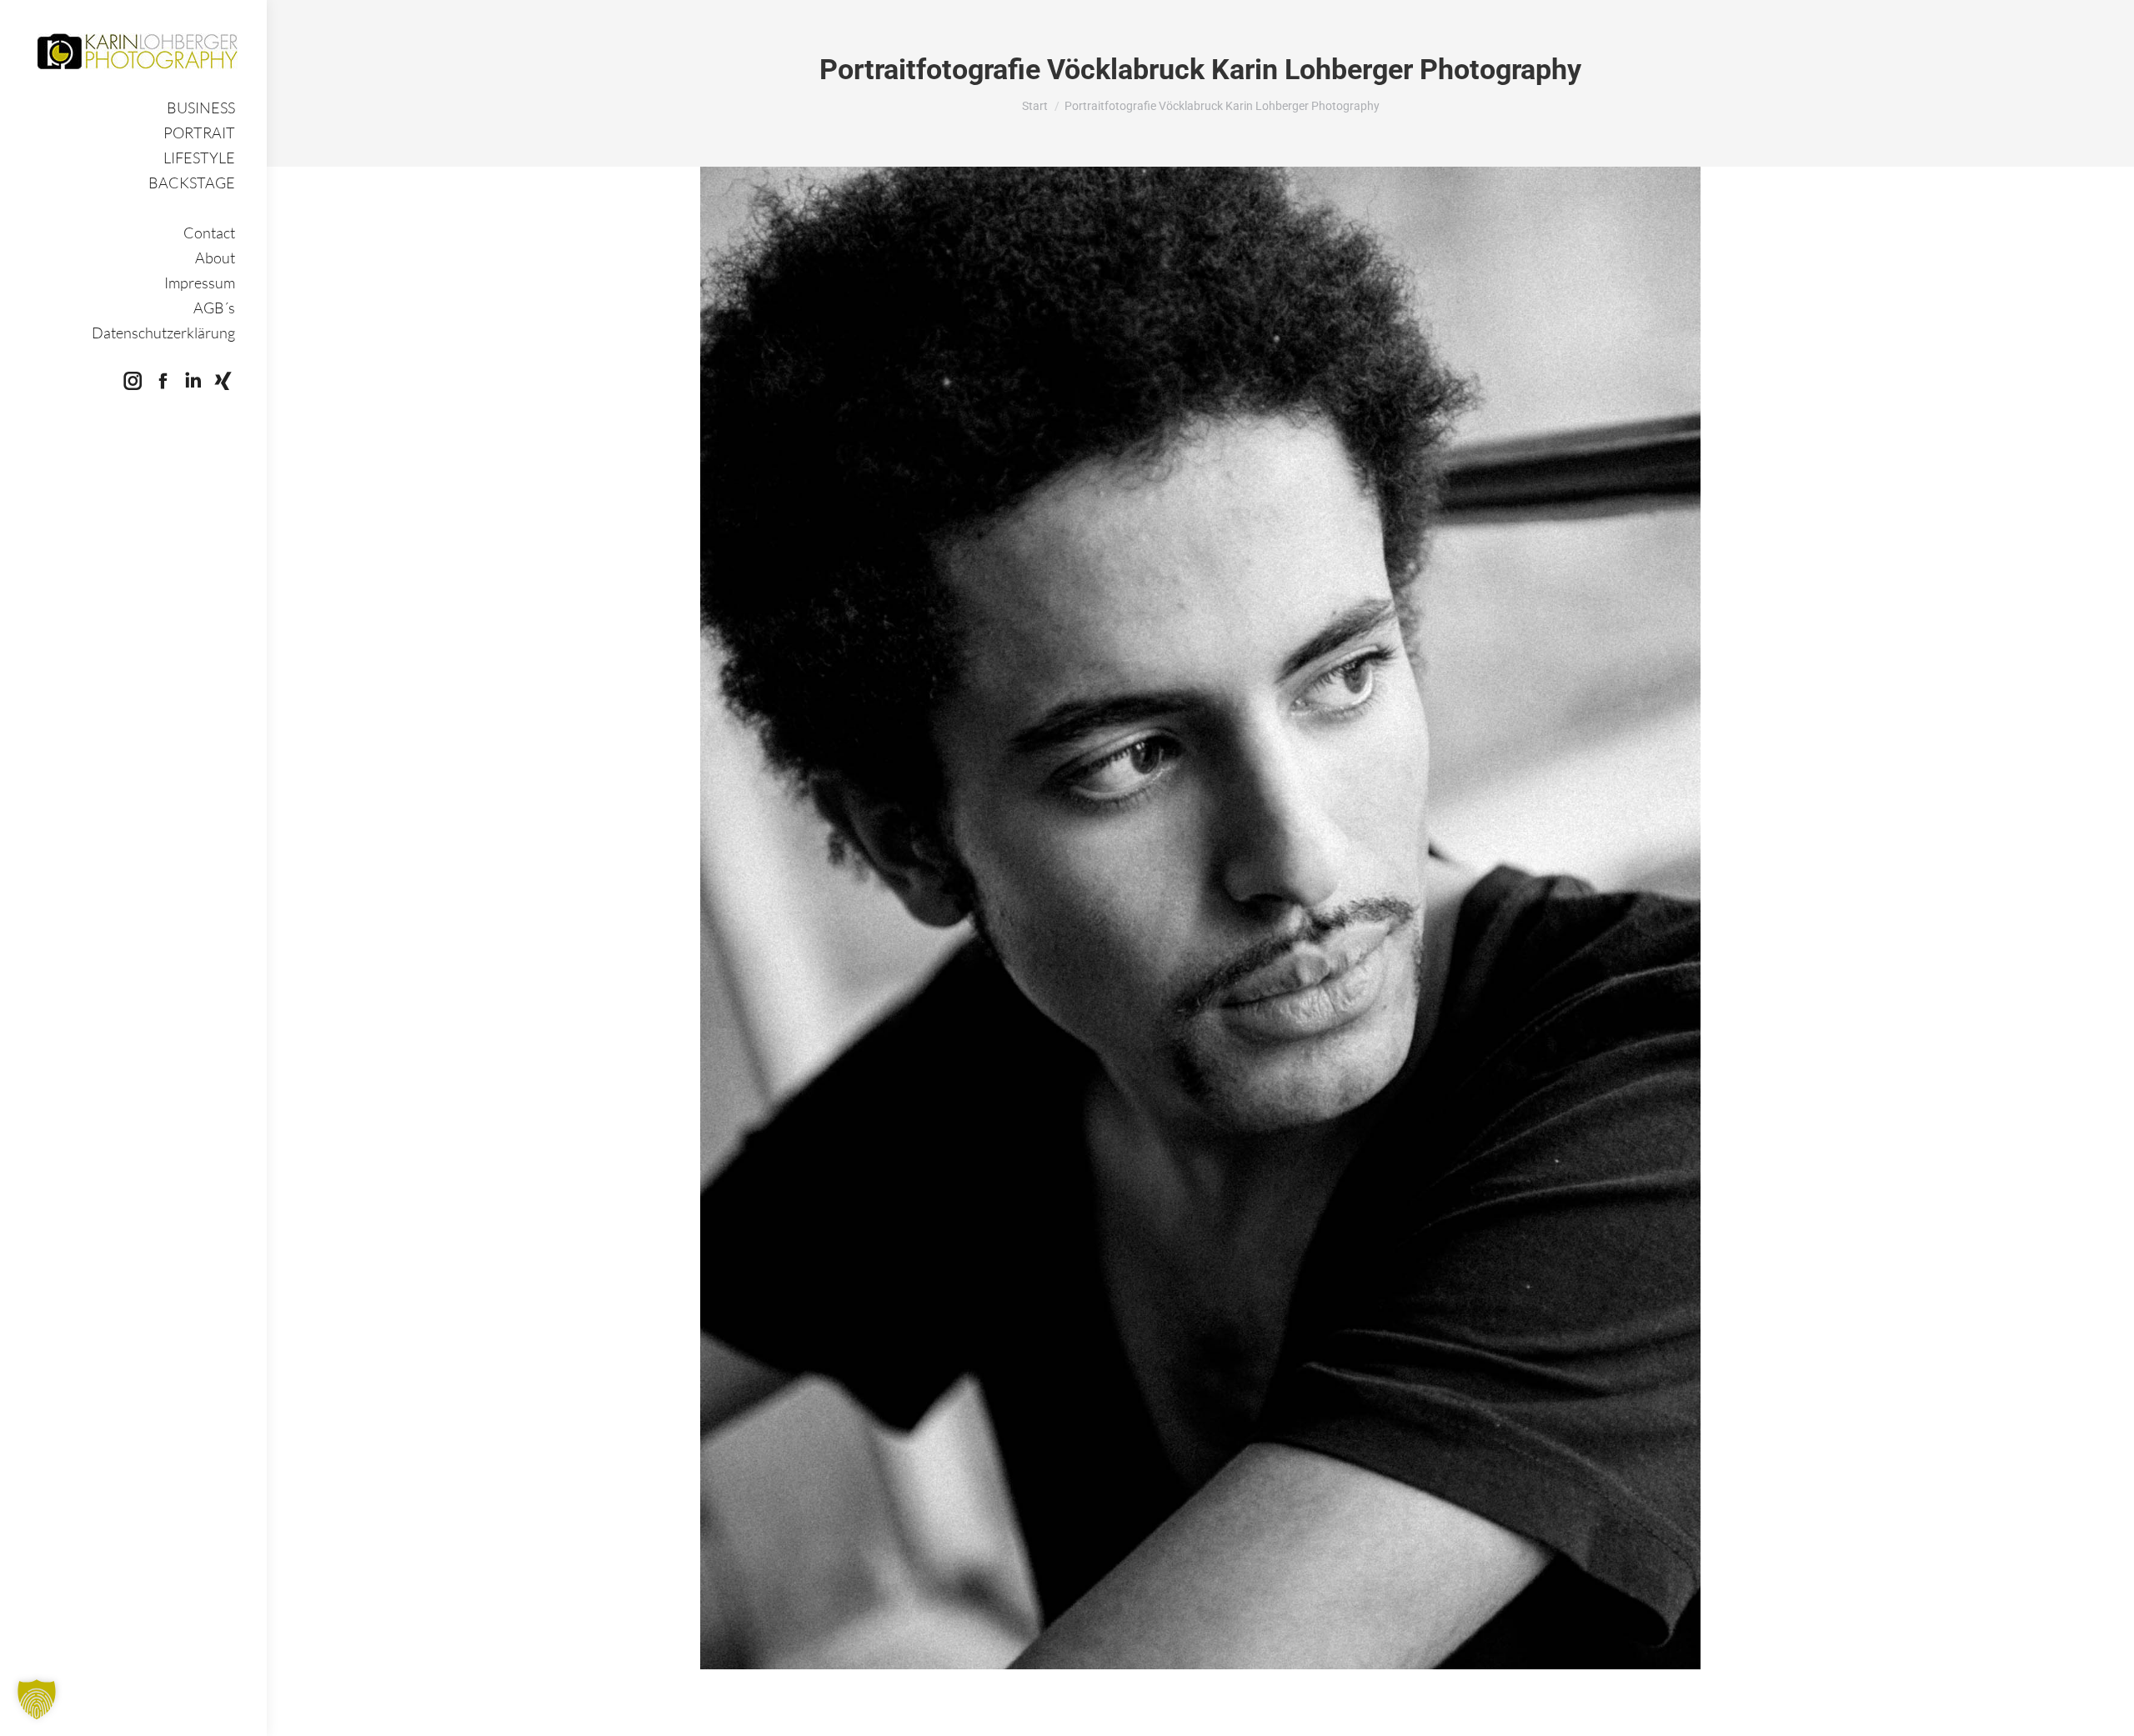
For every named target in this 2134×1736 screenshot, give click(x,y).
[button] (37, 1699)
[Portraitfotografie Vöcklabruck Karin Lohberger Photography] (1200, 918)
